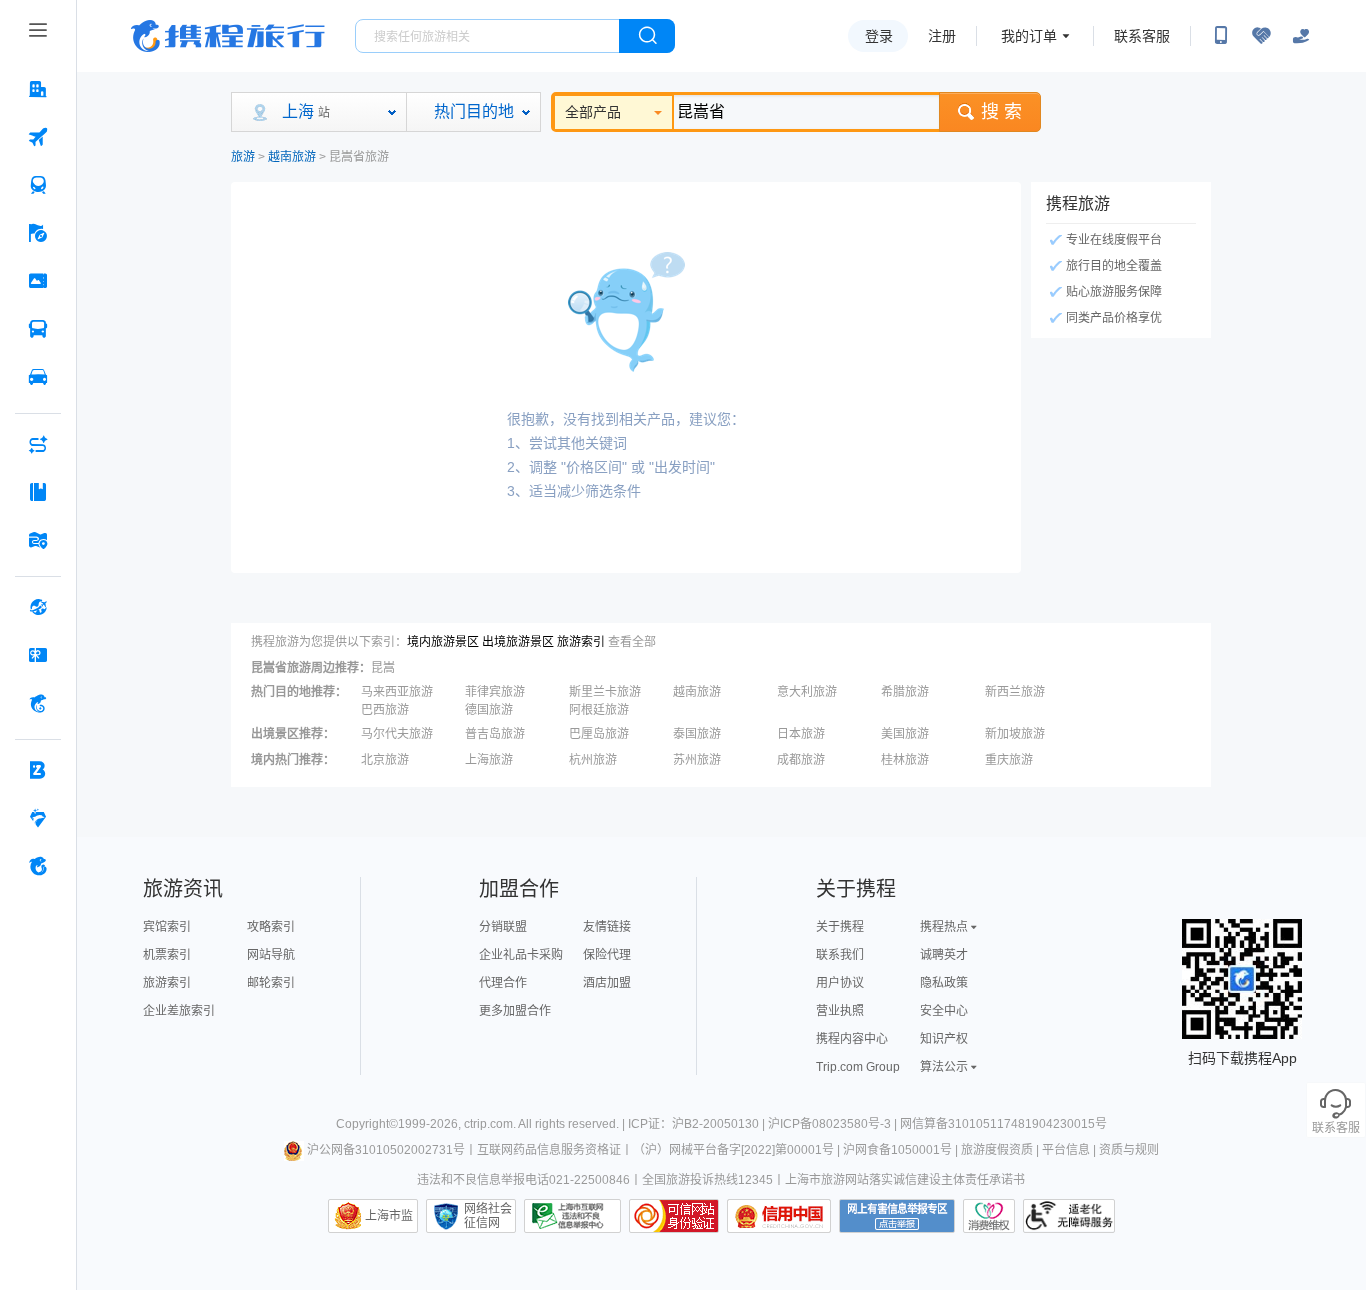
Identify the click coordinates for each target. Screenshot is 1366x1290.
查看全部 (632, 642)
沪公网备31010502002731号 (386, 1150)
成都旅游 (801, 760)
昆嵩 (383, 668)
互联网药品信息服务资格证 (549, 1150)
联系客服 (1142, 36)
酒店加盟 (607, 983)
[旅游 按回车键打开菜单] (38, 233)
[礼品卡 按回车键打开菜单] (38, 655)
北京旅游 (385, 760)
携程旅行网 (228, 36)
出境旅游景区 (518, 642)
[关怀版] (1301, 36)
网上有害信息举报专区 (897, 1216)
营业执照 (840, 1011)
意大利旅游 (807, 692)
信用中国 (779, 1216)
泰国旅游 (697, 734)
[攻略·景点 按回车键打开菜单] (38, 492)
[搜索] (647, 36)
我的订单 (1029, 36)
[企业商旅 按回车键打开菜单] (38, 770)
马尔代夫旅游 (397, 734)
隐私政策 (944, 983)
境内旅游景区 (443, 642)
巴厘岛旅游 (599, 734)
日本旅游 (801, 734)
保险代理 (607, 955)
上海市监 (389, 1216)
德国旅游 (489, 710)
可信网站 (674, 1216)
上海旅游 (489, 760)
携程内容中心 (852, 1039)
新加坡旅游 (1015, 734)
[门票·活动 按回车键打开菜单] (38, 281)
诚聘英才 (944, 955)
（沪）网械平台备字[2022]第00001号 (733, 1150)
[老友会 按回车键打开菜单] (38, 818)
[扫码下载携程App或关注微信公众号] (1221, 36)
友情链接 (607, 927)
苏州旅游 (697, 760)
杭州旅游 (593, 760)
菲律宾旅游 (495, 692)
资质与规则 (1129, 1150)
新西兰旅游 (1015, 692)
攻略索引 (271, 927)
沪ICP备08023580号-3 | (834, 1124)
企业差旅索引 (179, 1011)
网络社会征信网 (488, 1216)
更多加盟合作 (515, 1011)
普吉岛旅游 (495, 734)
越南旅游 (292, 157)
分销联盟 (503, 927)
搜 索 (1001, 112)
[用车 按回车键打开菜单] (38, 377)
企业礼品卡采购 (521, 955)
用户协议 (840, 983)
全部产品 (593, 112)
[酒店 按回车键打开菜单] (38, 89)
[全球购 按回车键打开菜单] (38, 607)
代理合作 (503, 983)
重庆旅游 (1009, 760)
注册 (942, 36)
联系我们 (840, 955)
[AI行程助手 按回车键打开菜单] (38, 444)
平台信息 (1066, 1150)
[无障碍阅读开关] (1261, 36)
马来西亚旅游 (397, 692)
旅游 (243, 157)
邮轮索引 (271, 983)
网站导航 (271, 955)
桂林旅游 (905, 760)
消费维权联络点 (989, 1216)
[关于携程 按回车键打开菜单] (38, 866)
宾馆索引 (167, 927)
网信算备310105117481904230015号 (1003, 1124)
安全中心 (944, 1011)
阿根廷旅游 (599, 710)
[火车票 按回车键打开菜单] (38, 185)
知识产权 (944, 1039)
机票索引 (167, 955)
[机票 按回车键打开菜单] (38, 137)
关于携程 (840, 927)
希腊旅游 (905, 692)
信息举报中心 (572, 1216)
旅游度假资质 (997, 1150)
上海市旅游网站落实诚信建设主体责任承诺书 (905, 1180)
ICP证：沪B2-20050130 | (698, 1124)
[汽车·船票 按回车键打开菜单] (38, 329)
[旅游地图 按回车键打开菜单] (38, 540)
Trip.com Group (858, 1067)
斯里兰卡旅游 (605, 692)
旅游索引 (581, 642)
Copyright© (367, 1124)
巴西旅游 (385, 710)
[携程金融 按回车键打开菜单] (38, 703)
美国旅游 (905, 734)
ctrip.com (488, 1124)
